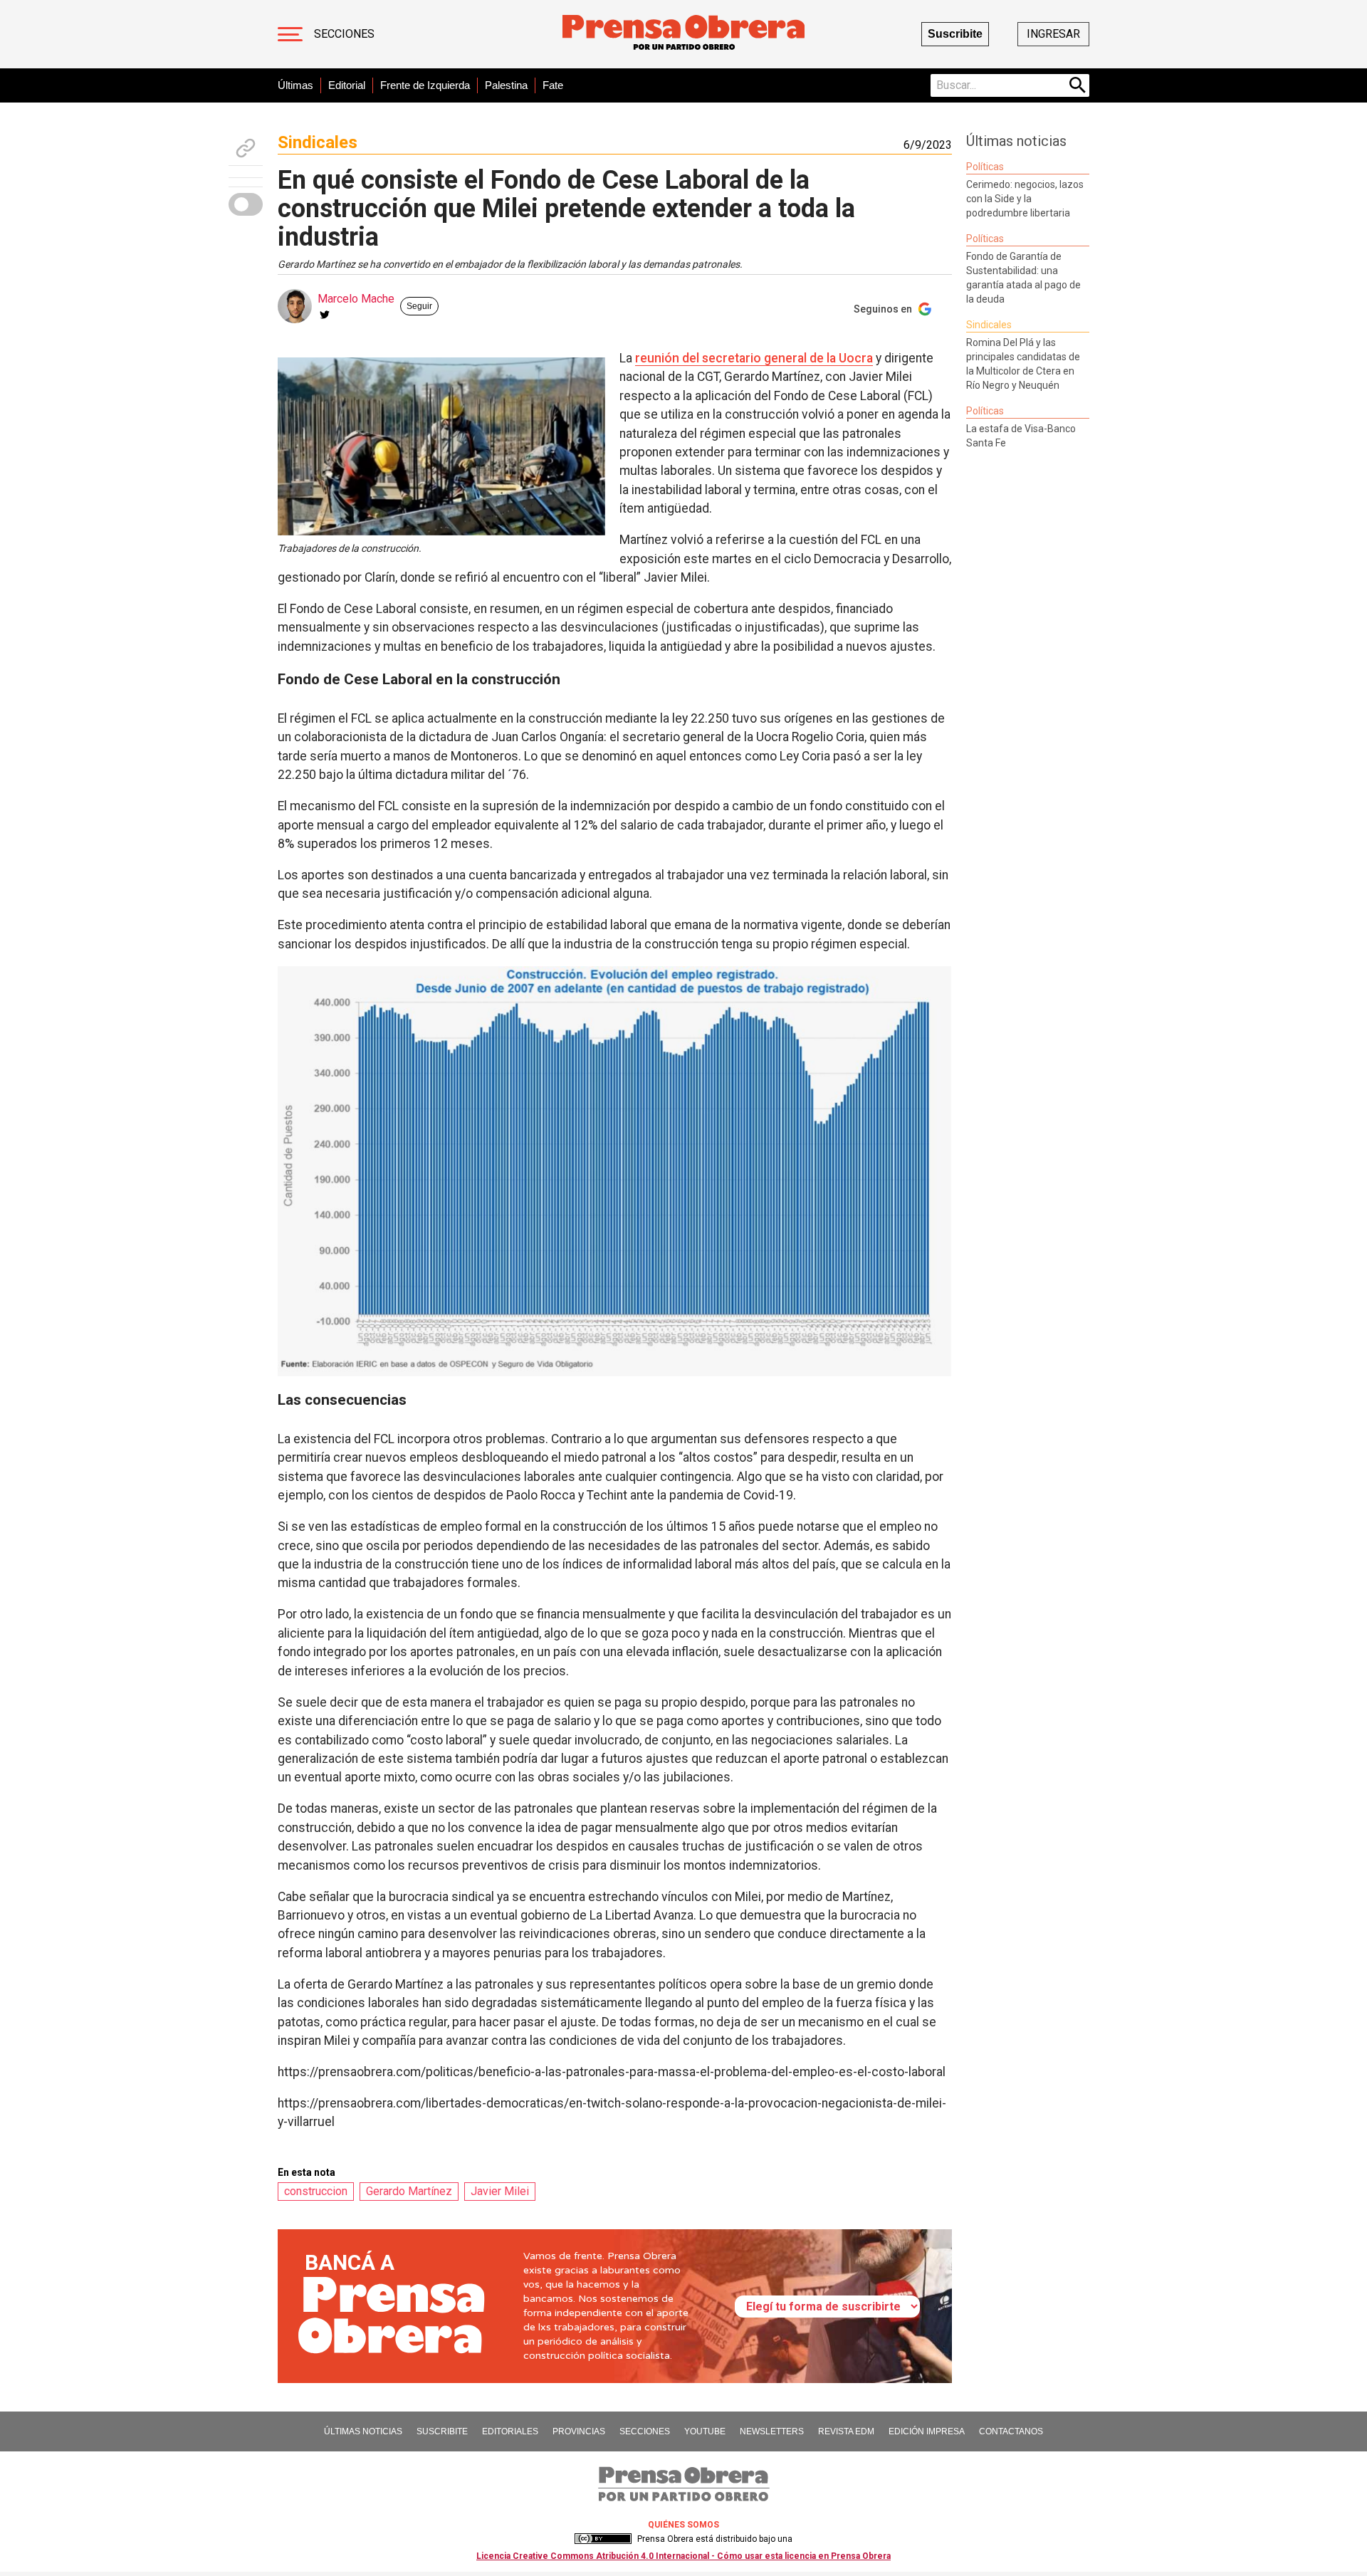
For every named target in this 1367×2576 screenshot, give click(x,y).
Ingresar (1053, 34)
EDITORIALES (510, 2431)
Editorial (347, 85)
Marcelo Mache (356, 299)
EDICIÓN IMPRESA (927, 2431)
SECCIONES (645, 2431)
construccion (316, 2191)
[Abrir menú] (290, 34)
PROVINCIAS (579, 2431)
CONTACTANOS (1011, 2431)
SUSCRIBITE (442, 2431)
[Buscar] (1078, 85)
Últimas (295, 85)
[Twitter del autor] (325, 315)
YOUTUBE (705, 2431)
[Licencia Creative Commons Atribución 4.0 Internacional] (603, 2539)
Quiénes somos (683, 2525)
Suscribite (955, 34)
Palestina (506, 85)
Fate (553, 85)
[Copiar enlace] (246, 148)
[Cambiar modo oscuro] (246, 204)
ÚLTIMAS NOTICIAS (363, 2431)
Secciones (344, 34)
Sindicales (318, 142)
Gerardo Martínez (409, 2191)
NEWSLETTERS (772, 2431)
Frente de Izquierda (425, 85)
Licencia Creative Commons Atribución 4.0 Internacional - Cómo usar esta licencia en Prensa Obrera (683, 2556)
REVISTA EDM (846, 2431)
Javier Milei (500, 2191)
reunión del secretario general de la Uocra (754, 358)
